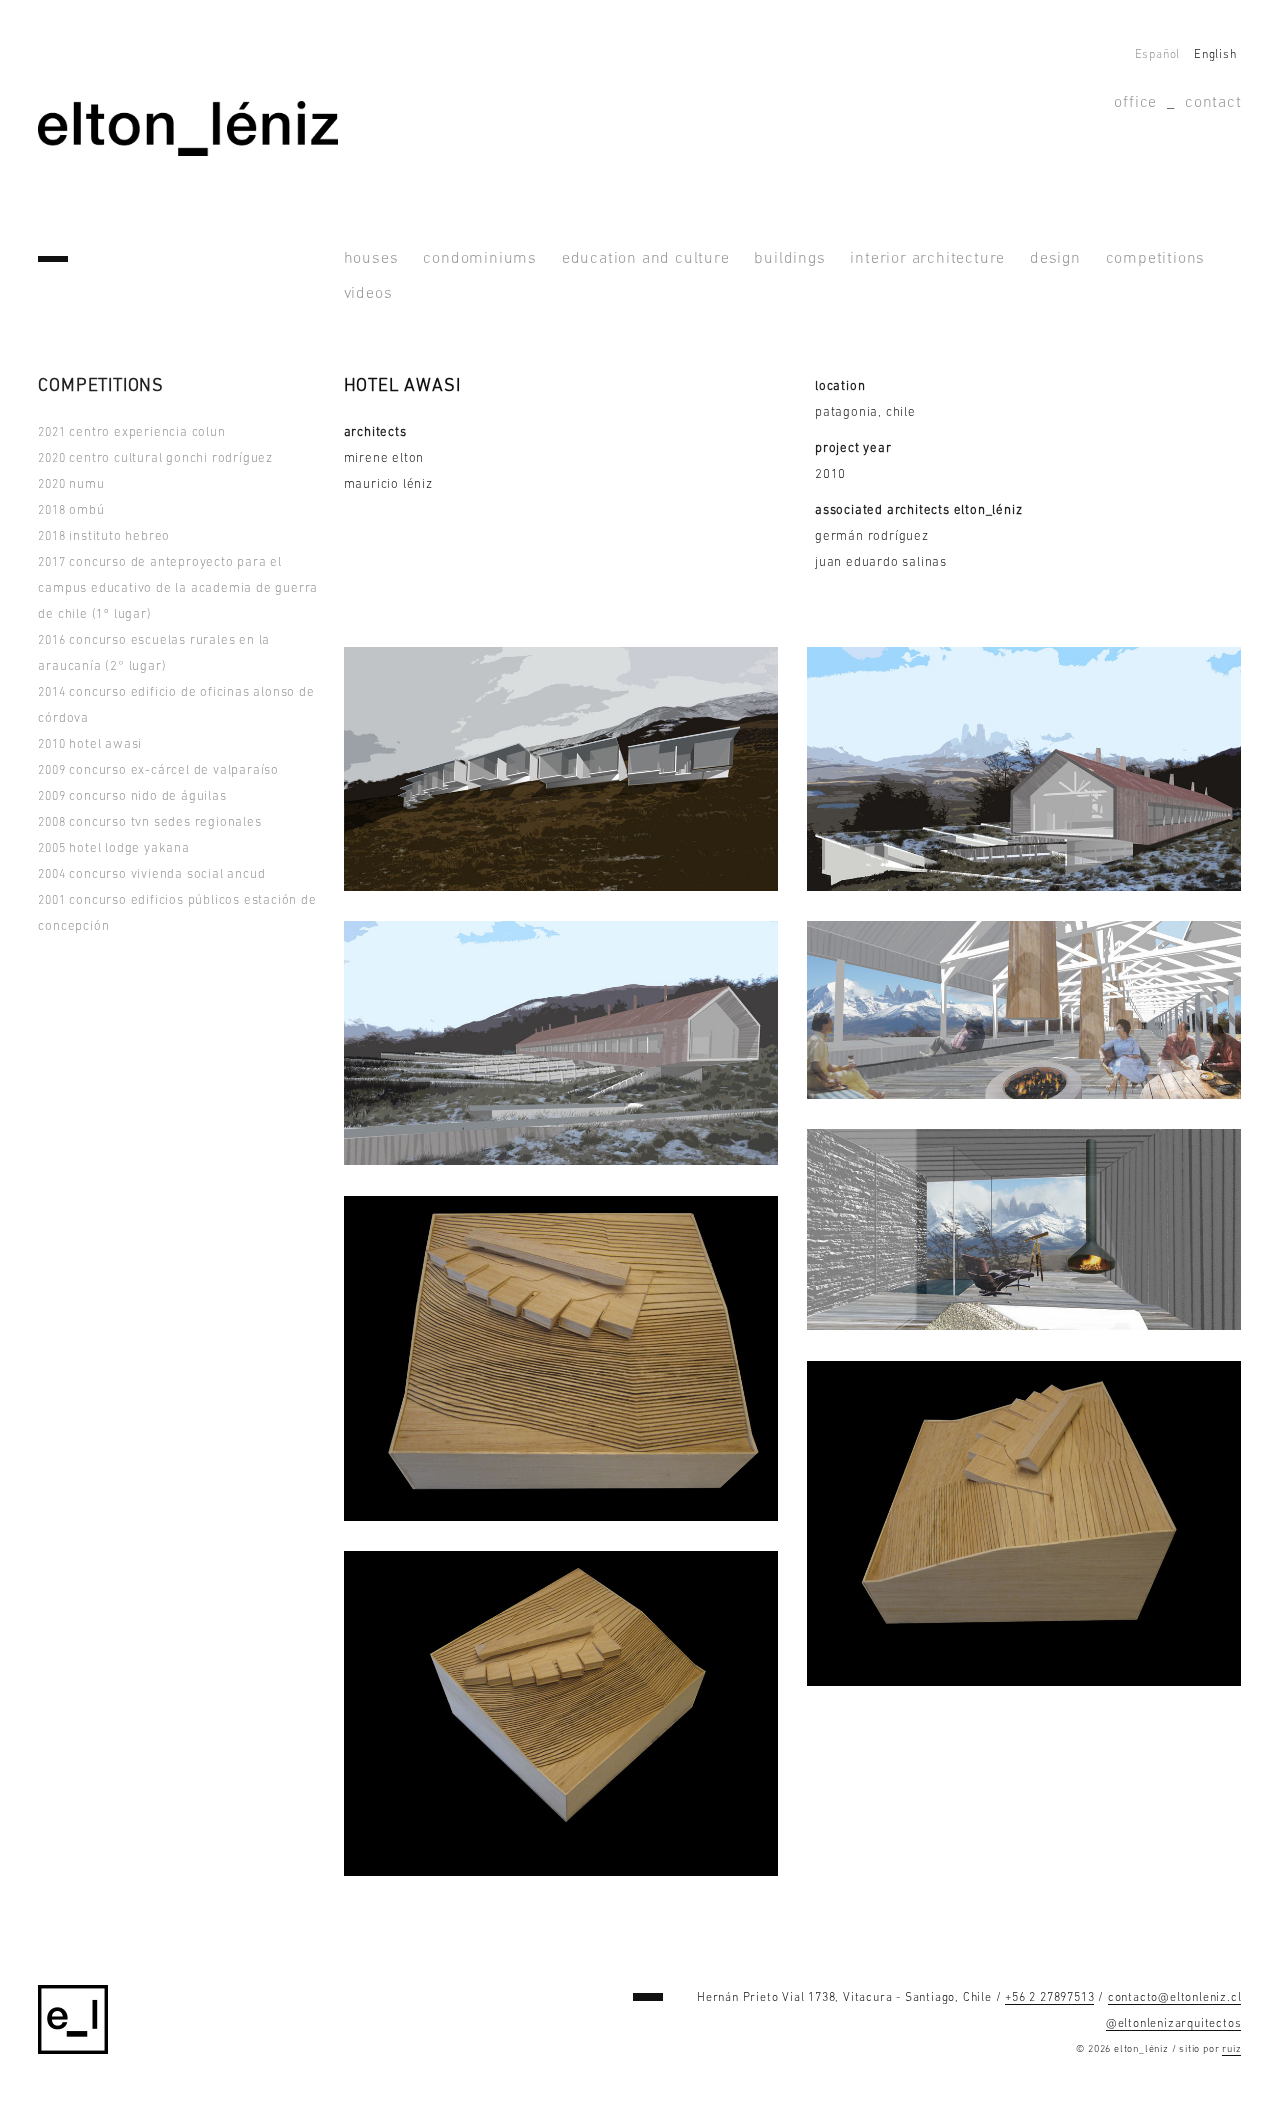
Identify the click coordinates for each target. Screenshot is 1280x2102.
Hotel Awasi (90, 744)
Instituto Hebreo (104, 536)
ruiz (1231, 2049)
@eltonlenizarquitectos (1174, 2024)
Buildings (789, 259)
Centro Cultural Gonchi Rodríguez (155, 458)
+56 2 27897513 (1049, 1998)
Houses (371, 259)
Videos (368, 294)
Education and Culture (646, 259)
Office (1135, 103)
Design (1055, 259)
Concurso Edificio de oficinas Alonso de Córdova (176, 705)
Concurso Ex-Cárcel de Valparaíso (158, 770)
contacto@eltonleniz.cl (1175, 1998)
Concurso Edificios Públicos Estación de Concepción (177, 913)
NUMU (71, 484)
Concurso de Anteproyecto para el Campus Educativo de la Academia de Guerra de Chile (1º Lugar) (178, 588)
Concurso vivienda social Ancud (151, 874)
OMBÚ (71, 510)
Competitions (1156, 259)
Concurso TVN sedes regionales (149, 822)
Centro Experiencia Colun (131, 432)
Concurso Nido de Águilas (132, 796)
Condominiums (480, 259)
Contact (1213, 103)
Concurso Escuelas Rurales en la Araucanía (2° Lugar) (154, 653)
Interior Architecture (927, 259)
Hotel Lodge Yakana (113, 848)
